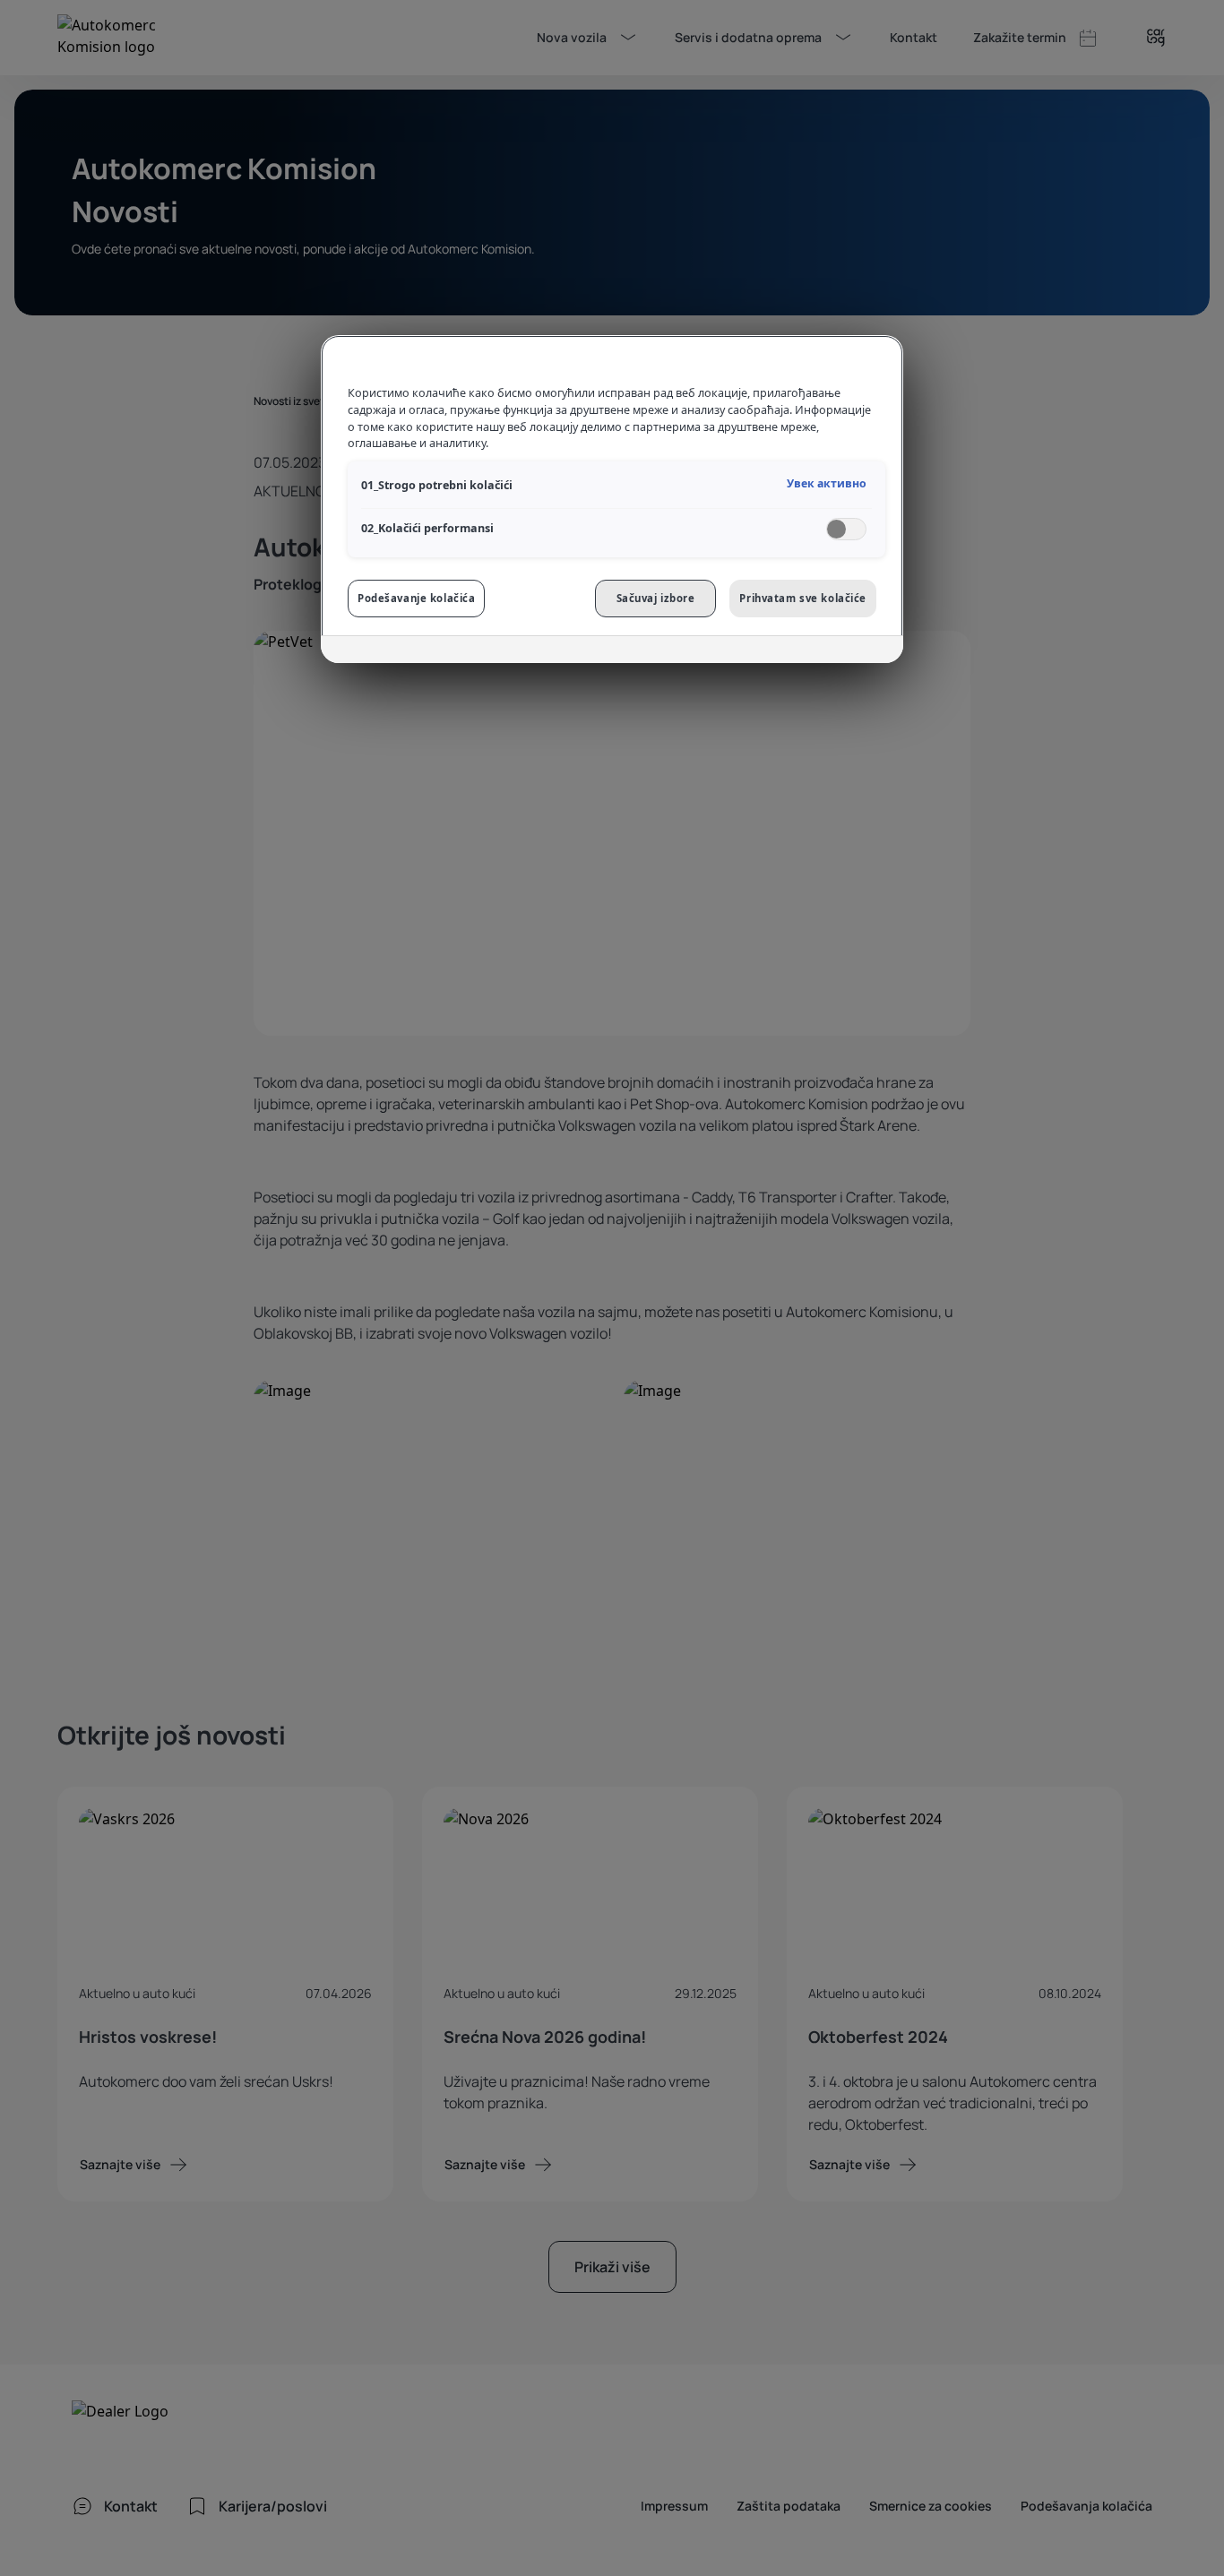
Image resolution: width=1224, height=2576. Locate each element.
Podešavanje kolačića (416, 598)
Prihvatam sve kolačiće (803, 598)
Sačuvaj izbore (656, 598)
